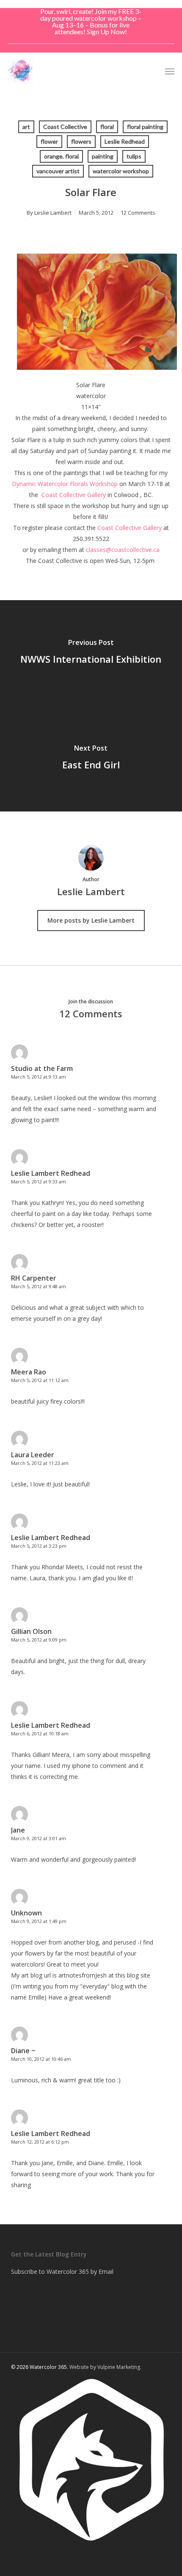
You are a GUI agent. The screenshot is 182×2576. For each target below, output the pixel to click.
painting (103, 156)
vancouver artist (58, 171)
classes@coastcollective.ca (123, 550)
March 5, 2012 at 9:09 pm (39, 1640)
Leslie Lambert (53, 213)
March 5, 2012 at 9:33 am (39, 1181)
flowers (81, 141)
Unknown (26, 1913)
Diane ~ (23, 2051)
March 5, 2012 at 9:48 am (39, 1286)
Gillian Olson (31, 1631)
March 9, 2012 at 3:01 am (39, 1838)
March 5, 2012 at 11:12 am (40, 1380)
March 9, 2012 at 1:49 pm (39, 1921)
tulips (134, 156)
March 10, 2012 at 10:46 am (41, 2059)
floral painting (145, 127)
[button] (170, 71)
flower (49, 141)
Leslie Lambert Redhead (51, 1173)
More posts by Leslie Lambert (91, 920)
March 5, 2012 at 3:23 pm (39, 1546)
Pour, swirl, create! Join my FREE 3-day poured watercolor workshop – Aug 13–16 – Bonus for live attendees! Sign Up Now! (91, 21)
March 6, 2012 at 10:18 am (40, 1733)
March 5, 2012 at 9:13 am (39, 1077)
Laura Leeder (33, 1455)
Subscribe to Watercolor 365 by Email (62, 2271)
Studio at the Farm (42, 1068)
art (26, 127)
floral (107, 127)
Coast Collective (65, 127)
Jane (18, 1830)
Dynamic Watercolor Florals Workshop (65, 484)
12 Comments (138, 213)
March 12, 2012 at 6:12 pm (40, 2142)
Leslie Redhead (125, 141)
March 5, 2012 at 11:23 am (40, 1463)
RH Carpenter (34, 1278)
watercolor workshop (121, 171)
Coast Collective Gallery (74, 495)
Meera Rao (29, 1372)
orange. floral (61, 156)
